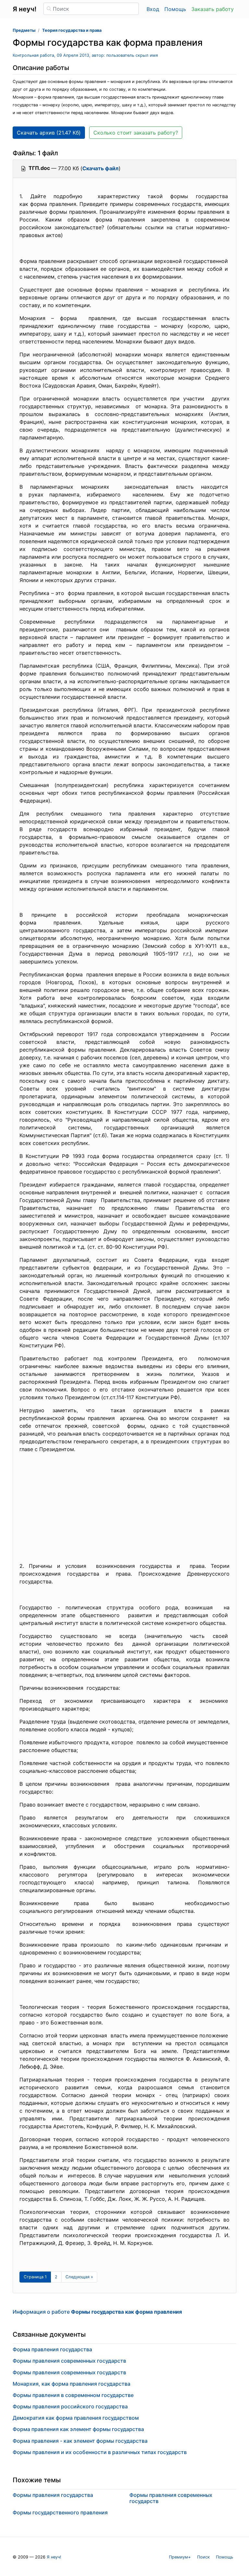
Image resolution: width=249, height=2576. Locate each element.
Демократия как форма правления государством (76, 2418)
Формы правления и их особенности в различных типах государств (100, 2452)
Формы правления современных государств (69, 2361)
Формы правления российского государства (70, 2406)
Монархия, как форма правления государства (71, 2384)
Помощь (175, 9)
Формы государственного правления (60, 2512)
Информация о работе (97, 2312)
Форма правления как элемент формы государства (78, 2429)
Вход (153, 9)
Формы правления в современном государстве (73, 2395)
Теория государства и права (72, 30)
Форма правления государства (52, 2349)
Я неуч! (54, 2557)
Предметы (24, 30)
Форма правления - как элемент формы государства (80, 2441)
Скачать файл (101, 168)
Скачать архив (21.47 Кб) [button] (49, 133)
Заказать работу (213, 9)
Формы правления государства (53, 2495)
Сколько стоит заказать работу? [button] (136, 133)
